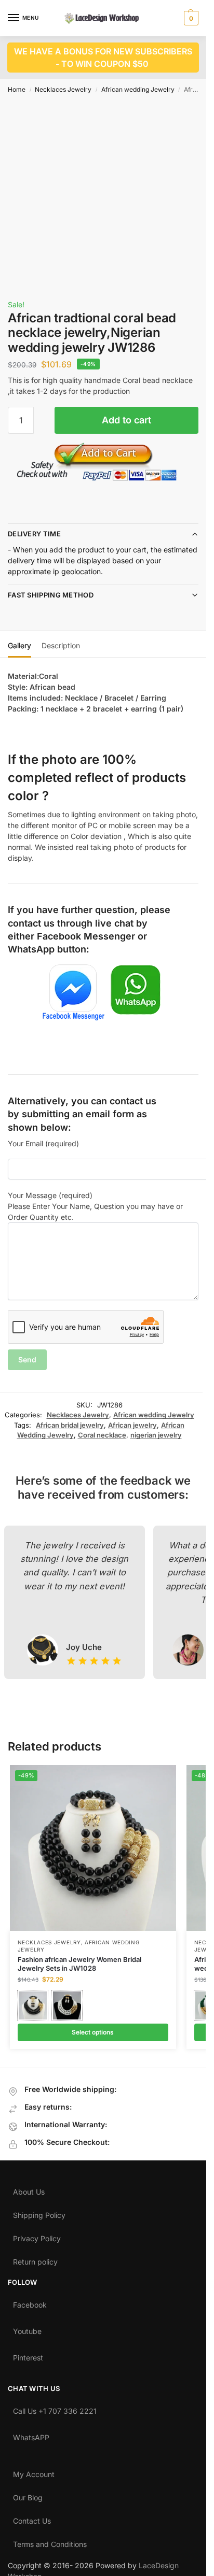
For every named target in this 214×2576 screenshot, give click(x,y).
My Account (34, 2472)
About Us (29, 2189)
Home (17, 89)
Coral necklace (102, 1435)
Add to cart (126, 420)
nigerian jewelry (156, 1435)
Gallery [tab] (19, 645)
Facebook (30, 2302)
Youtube (27, 2329)
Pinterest (28, 2355)
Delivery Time (34, 534)
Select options (93, 2032)
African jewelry (132, 1425)
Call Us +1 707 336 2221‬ (55, 2409)
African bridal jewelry (70, 1425)
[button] (190, 18)
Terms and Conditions (50, 2542)
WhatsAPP (31, 2435)
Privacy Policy (37, 2236)
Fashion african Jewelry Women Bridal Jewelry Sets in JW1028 (79, 1964)
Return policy (35, 2259)
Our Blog (28, 2495)
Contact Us (32, 2518)
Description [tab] (61, 645)
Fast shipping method (51, 595)
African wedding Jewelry (138, 89)
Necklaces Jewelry (63, 89)
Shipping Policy (39, 2213)
